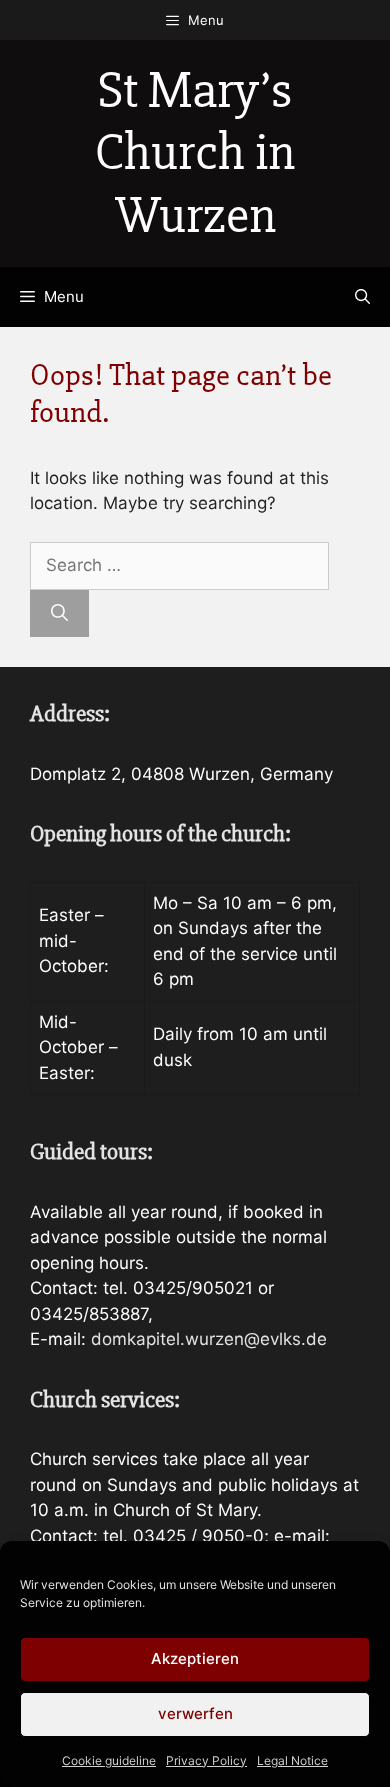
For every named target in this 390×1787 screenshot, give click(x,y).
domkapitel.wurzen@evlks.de (209, 1339)
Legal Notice (292, 1760)
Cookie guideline (109, 1760)
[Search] (59, 614)
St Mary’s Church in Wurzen (195, 153)
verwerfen (195, 1713)
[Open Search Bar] (362, 297)
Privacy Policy (206, 1760)
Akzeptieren (195, 1658)
